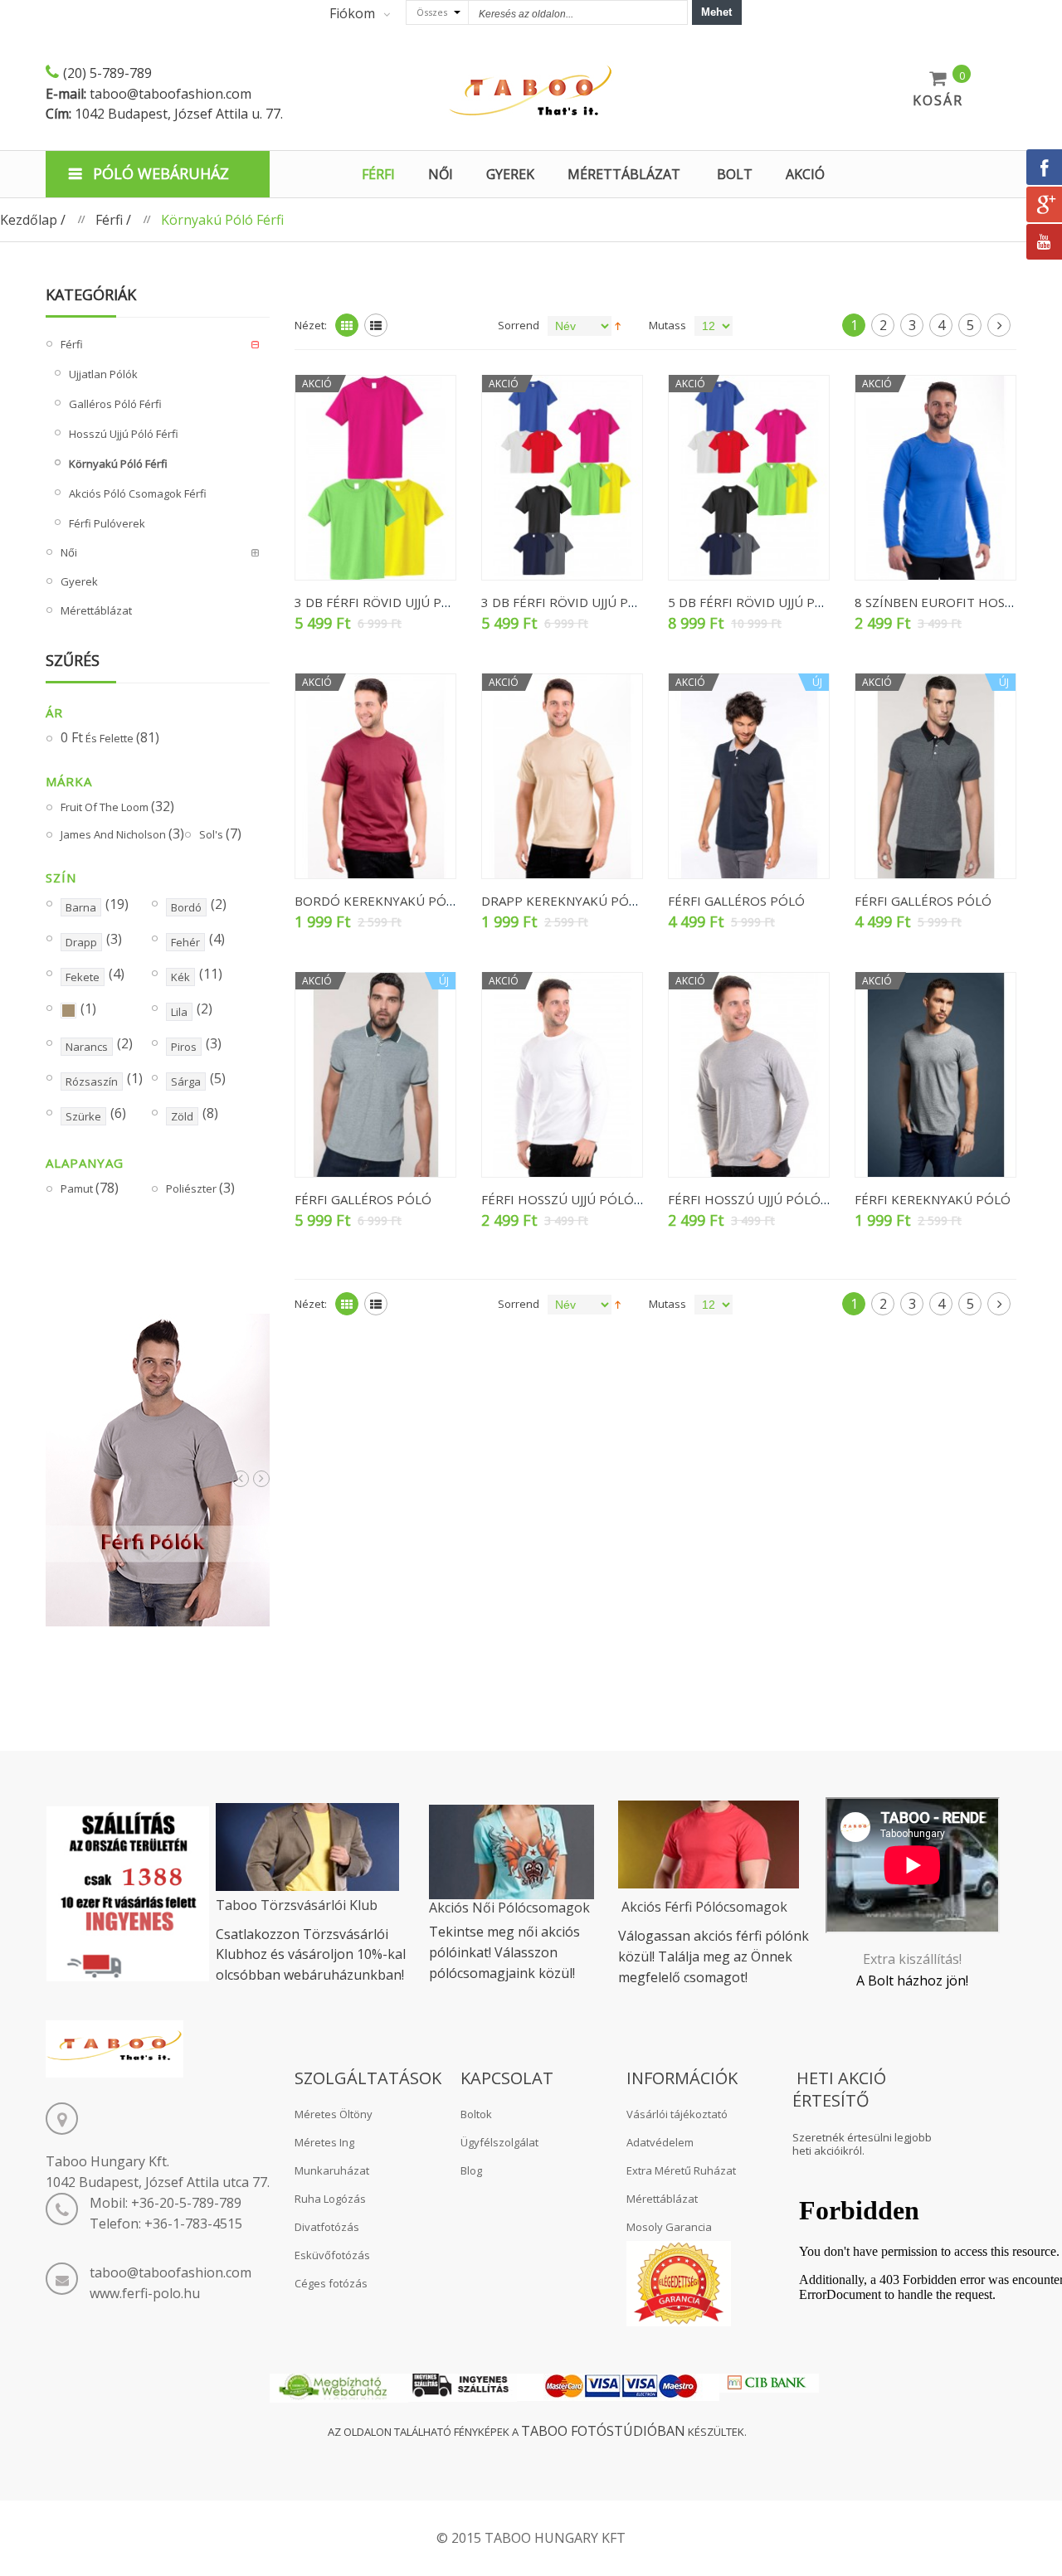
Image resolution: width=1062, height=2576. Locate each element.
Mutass (667, 325)
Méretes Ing (324, 2142)
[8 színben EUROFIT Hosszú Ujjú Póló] (935, 478)
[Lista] (376, 325)
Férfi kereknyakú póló (933, 1199)
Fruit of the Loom (117, 807)
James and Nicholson (122, 834)
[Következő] (999, 325)
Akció (805, 174)
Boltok (476, 2114)
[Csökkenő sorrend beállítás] (618, 325)
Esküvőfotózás (332, 2255)
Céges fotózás (331, 2283)
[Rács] (347, 325)
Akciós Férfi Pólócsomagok (704, 1907)
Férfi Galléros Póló (736, 901)
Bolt (735, 174)
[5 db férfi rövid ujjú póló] (749, 478)
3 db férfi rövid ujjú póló (381, 602)
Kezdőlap (29, 220)
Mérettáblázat (662, 2199)
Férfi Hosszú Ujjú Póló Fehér (579, 1199)
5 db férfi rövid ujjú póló (755, 602)
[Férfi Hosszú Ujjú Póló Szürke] (749, 1075)
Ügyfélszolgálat (499, 2142)
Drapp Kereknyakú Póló (563, 901)
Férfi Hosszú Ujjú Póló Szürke (770, 1199)
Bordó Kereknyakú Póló (379, 901)
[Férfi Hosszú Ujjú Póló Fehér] (562, 1075)
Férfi (109, 220)
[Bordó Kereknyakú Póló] (375, 776)
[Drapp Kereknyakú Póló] (562, 776)
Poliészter (200, 1188)
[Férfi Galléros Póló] (749, 776)
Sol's (220, 834)
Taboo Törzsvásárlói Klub (297, 1905)
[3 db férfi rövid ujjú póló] (375, 478)
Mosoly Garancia (669, 2227)
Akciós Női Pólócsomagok (509, 1908)
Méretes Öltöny (334, 2114)
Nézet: (311, 325)
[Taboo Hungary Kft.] (531, 91)
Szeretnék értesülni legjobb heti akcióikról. (862, 2144)
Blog (471, 2170)
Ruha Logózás (330, 2199)
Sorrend (519, 325)
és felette (110, 738)
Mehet (716, 12)
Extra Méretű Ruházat (681, 2170)
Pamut (90, 1188)
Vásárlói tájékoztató (677, 2114)
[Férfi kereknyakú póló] (935, 1075)
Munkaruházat (332, 2170)
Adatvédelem (660, 2142)
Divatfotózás (327, 2227)
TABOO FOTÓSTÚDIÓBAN (603, 2431)
